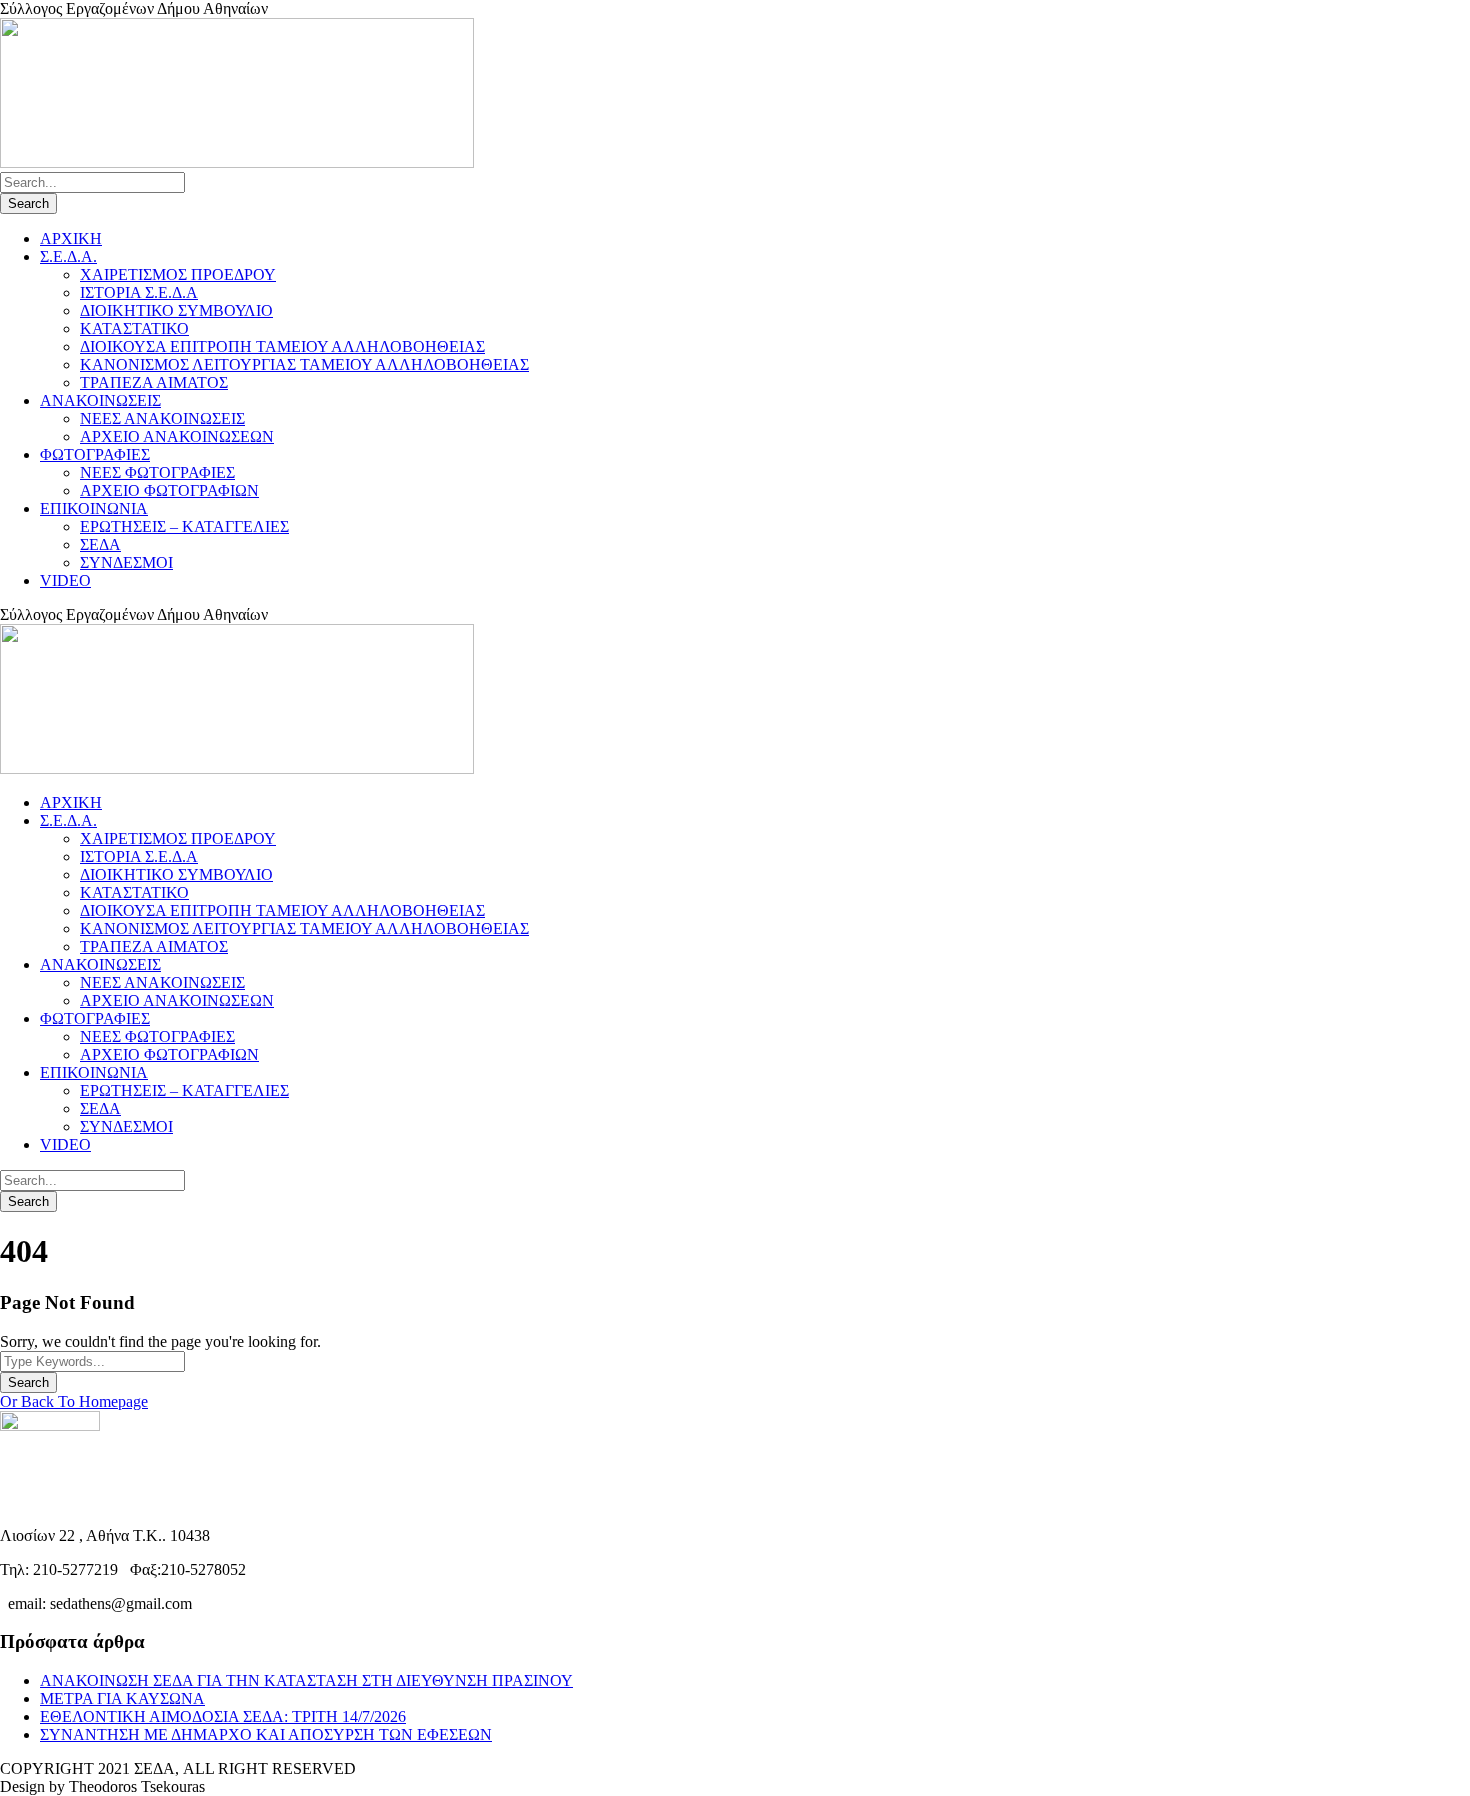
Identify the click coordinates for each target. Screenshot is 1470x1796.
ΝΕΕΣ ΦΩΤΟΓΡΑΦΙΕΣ (157, 472)
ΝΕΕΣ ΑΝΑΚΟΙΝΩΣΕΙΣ (162, 418)
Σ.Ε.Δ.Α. (68, 256)
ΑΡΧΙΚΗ (71, 238)
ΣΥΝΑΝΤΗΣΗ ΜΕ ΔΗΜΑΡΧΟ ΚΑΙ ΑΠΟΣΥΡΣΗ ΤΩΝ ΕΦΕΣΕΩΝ (266, 1734)
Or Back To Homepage (74, 1401)
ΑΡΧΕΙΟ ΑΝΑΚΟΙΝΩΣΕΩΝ (177, 436)
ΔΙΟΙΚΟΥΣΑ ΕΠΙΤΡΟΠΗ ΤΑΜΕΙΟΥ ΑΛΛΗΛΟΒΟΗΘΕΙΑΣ (282, 346)
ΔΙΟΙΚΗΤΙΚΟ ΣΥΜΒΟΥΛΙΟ (176, 310)
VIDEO (65, 580)
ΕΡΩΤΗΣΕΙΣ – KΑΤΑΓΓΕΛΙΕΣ (184, 526)
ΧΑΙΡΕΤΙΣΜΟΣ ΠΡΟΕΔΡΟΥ (178, 274)
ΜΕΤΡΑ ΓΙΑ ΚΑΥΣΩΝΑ (122, 1698)
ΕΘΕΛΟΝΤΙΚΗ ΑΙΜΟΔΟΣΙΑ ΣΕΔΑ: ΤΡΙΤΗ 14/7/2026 (223, 1716)
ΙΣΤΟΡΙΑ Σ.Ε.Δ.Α (139, 292)
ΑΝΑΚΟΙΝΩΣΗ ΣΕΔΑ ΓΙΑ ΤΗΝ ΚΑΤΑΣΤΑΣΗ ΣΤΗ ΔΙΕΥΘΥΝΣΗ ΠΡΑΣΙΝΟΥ (306, 1680)
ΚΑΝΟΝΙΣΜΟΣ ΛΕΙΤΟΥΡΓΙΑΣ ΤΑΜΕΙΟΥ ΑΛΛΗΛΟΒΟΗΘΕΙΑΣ (304, 364)
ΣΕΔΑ (100, 544)
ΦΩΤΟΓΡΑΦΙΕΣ (95, 454)
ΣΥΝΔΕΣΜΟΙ (126, 562)
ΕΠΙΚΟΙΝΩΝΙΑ (94, 508)
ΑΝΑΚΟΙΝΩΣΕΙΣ (100, 400)
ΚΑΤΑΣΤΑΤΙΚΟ (134, 328)
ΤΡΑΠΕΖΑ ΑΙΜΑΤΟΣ (154, 382)
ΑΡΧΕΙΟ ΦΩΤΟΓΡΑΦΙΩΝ (169, 490)
